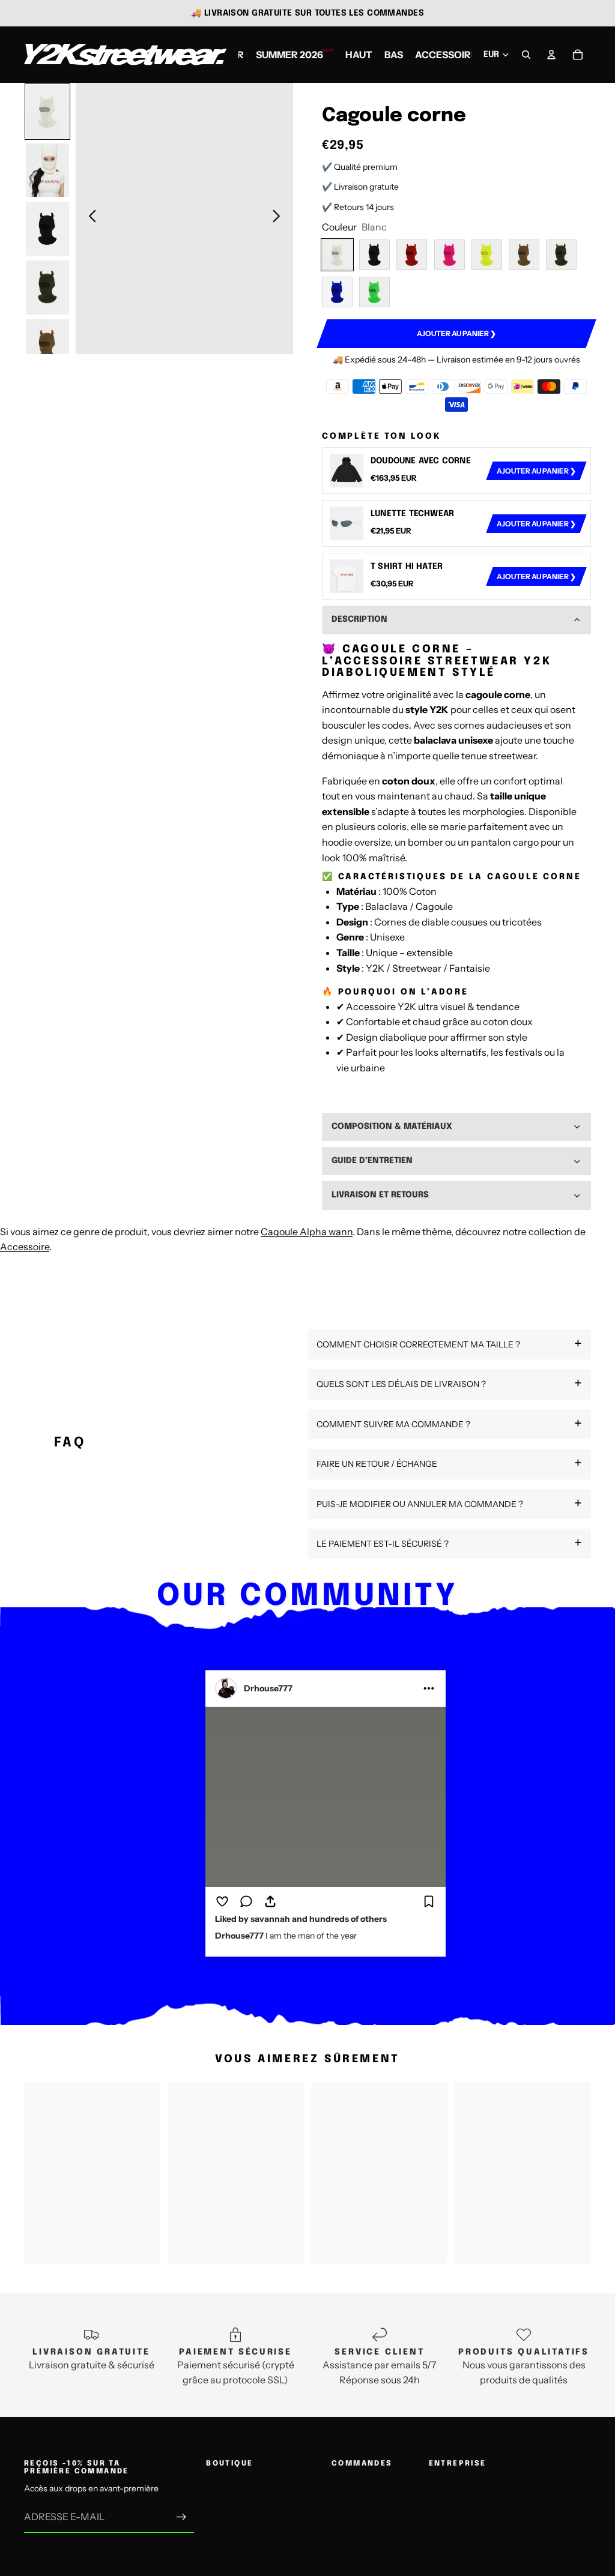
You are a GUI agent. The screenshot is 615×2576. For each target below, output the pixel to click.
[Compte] (551, 55)
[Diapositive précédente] (89, 218)
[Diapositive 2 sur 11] (47, 170)
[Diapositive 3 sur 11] (47, 229)
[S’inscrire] (181, 2517)
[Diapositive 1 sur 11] (47, 112)
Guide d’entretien (372, 1161)
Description (359, 619)
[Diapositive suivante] (280, 218)
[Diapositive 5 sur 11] (47, 346)
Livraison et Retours (380, 1195)
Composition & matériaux (392, 1127)
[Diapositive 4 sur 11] (47, 287)
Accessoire (25, 1247)
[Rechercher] (526, 55)
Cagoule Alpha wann (307, 1232)
